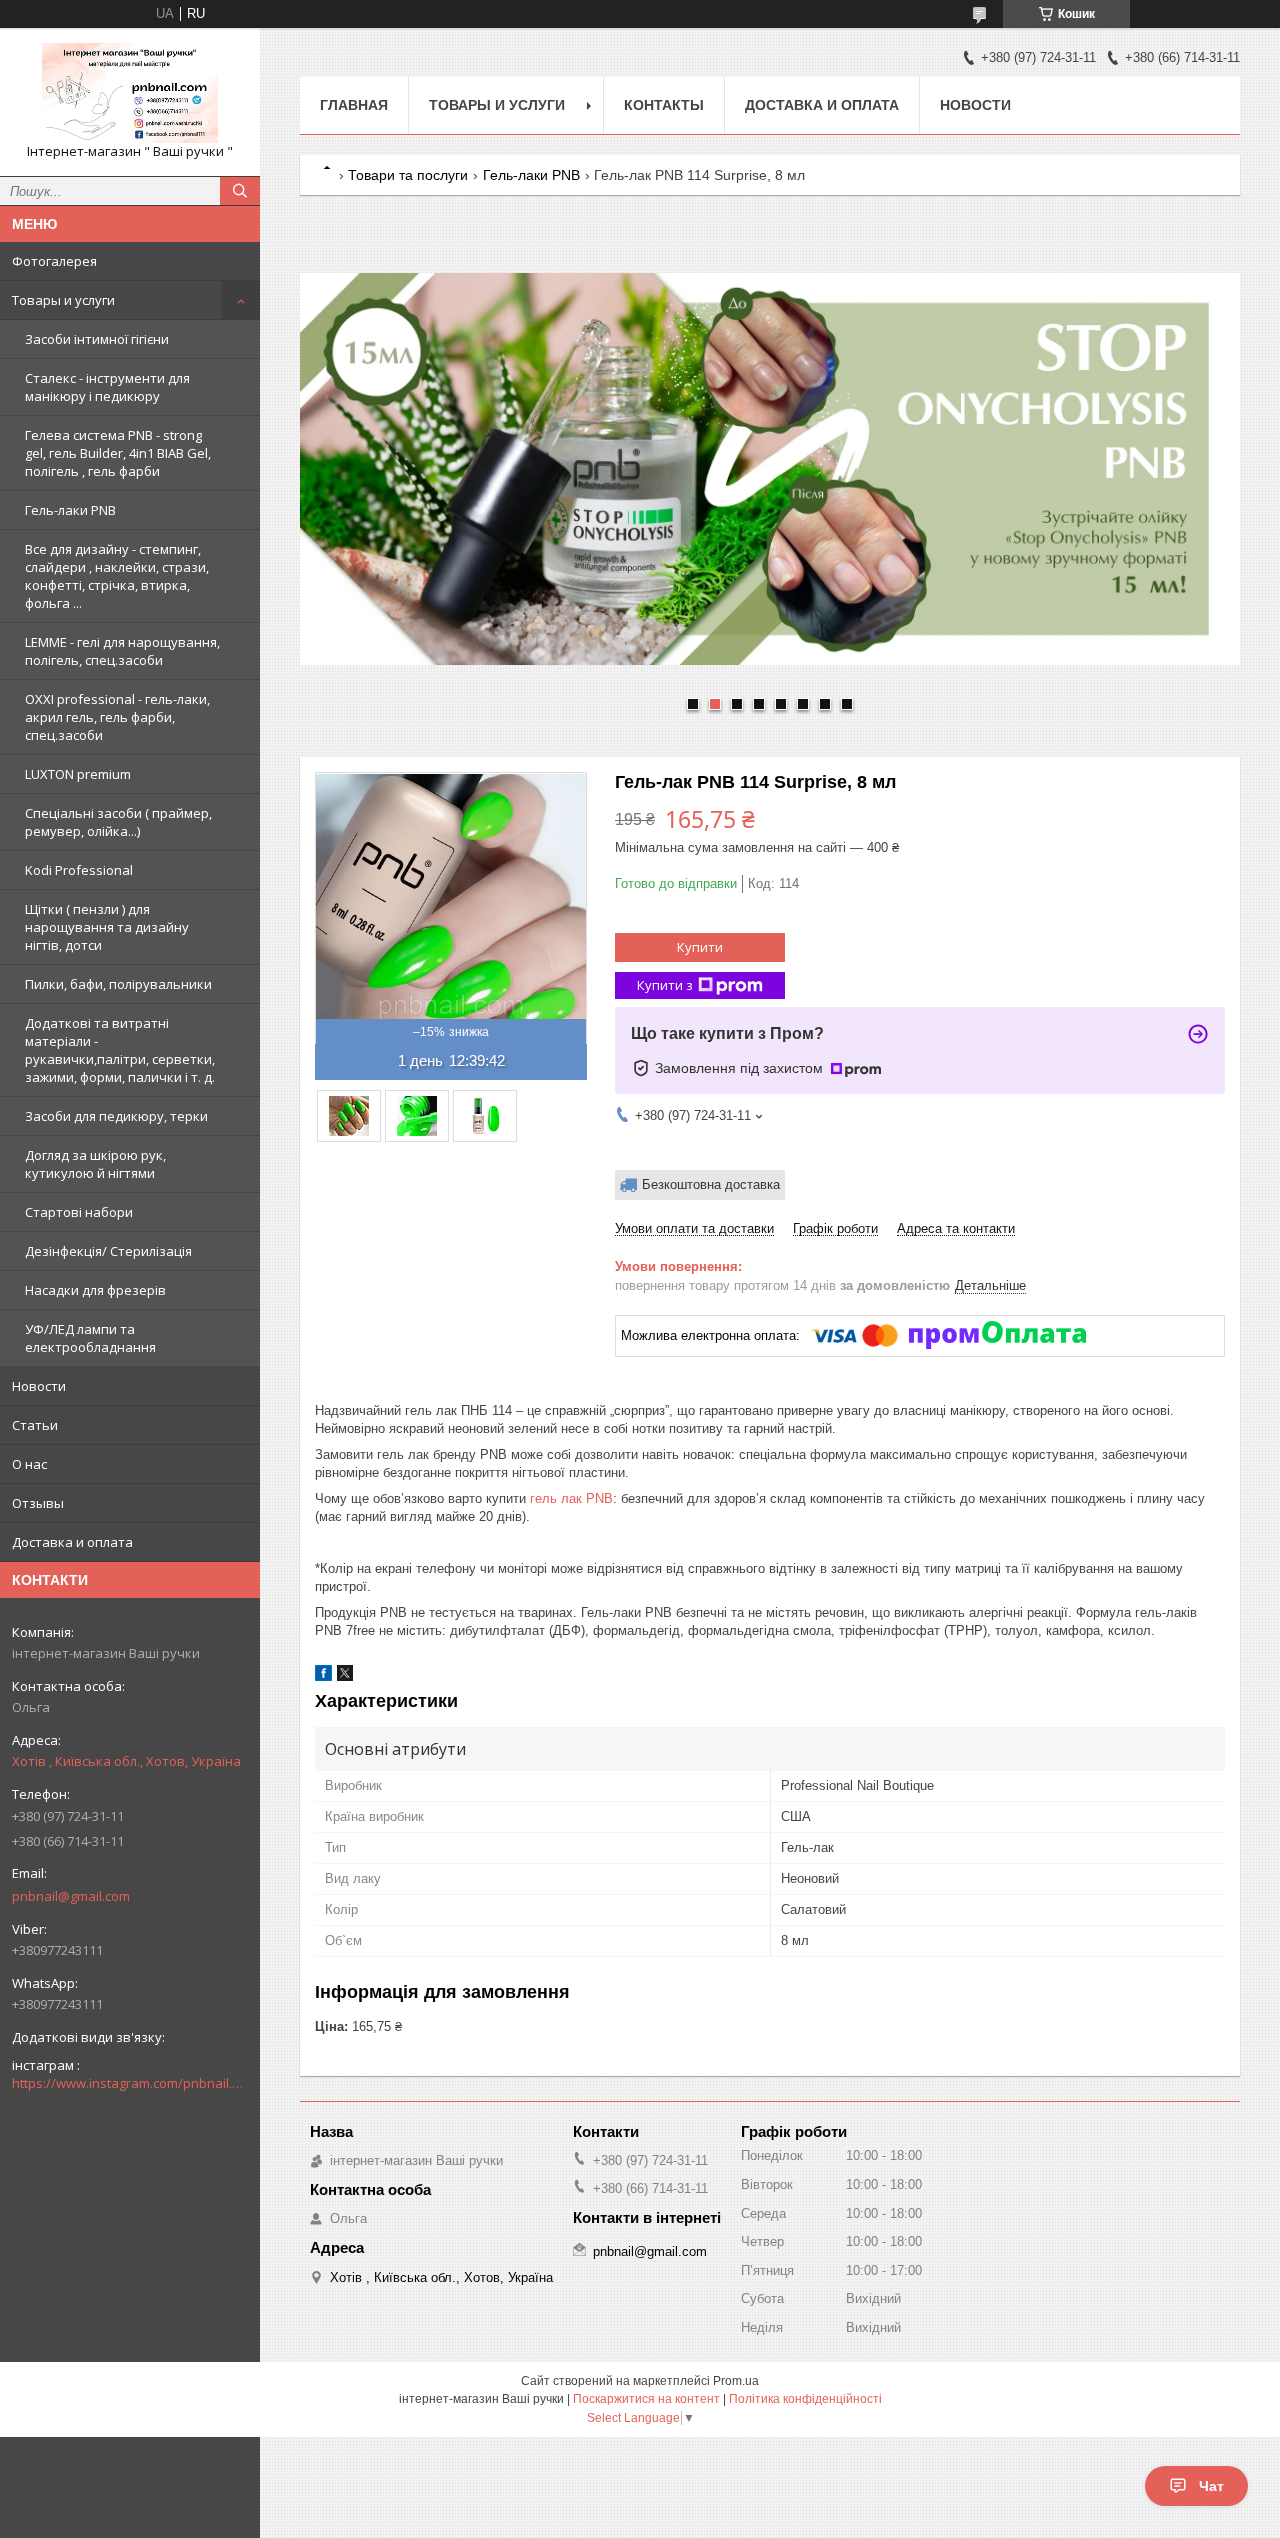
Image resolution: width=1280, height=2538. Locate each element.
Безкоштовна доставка (711, 1184)
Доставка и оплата (72, 1542)
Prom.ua (736, 2381)
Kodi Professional (79, 870)
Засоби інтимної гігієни (97, 339)
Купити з (665, 985)
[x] (345, 1676)
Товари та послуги (408, 175)
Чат (1211, 2486)
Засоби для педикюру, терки (116, 1116)
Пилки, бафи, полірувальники (118, 984)
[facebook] (323, 1676)
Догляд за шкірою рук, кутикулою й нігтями (95, 1164)
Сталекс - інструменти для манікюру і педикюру (107, 387)
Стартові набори (79, 1212)
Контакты (664, 105)
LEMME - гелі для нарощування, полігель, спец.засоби (122, 651)
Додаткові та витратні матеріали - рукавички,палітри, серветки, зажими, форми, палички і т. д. (120, 1050)
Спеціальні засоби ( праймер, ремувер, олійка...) (118, 822)
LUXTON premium (78, 774)
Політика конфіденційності (805, 2399)
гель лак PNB (571, 1498)
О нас (29, 1464)
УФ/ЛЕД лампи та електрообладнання (90, 1338)
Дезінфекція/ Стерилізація (108, 1251)
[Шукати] (240, 191)
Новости (39, 1386)
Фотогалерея (54, 261)
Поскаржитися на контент (646, 2399)
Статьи (35, 1425)
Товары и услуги (63, 300)
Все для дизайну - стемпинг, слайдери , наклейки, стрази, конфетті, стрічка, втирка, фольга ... (117, 576)
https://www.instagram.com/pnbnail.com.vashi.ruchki (130, 2083)
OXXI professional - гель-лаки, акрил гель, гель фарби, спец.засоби (117, 717)
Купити (700, 947)
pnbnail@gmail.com (71, 1896)
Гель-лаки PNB (70, 510)
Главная (354, 105)
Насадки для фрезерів (95, 1290)
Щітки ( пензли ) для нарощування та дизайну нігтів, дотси (107, 927)
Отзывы (38, 1503)
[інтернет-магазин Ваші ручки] (130, 93)
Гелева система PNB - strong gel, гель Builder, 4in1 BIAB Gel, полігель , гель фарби (118, 453)
